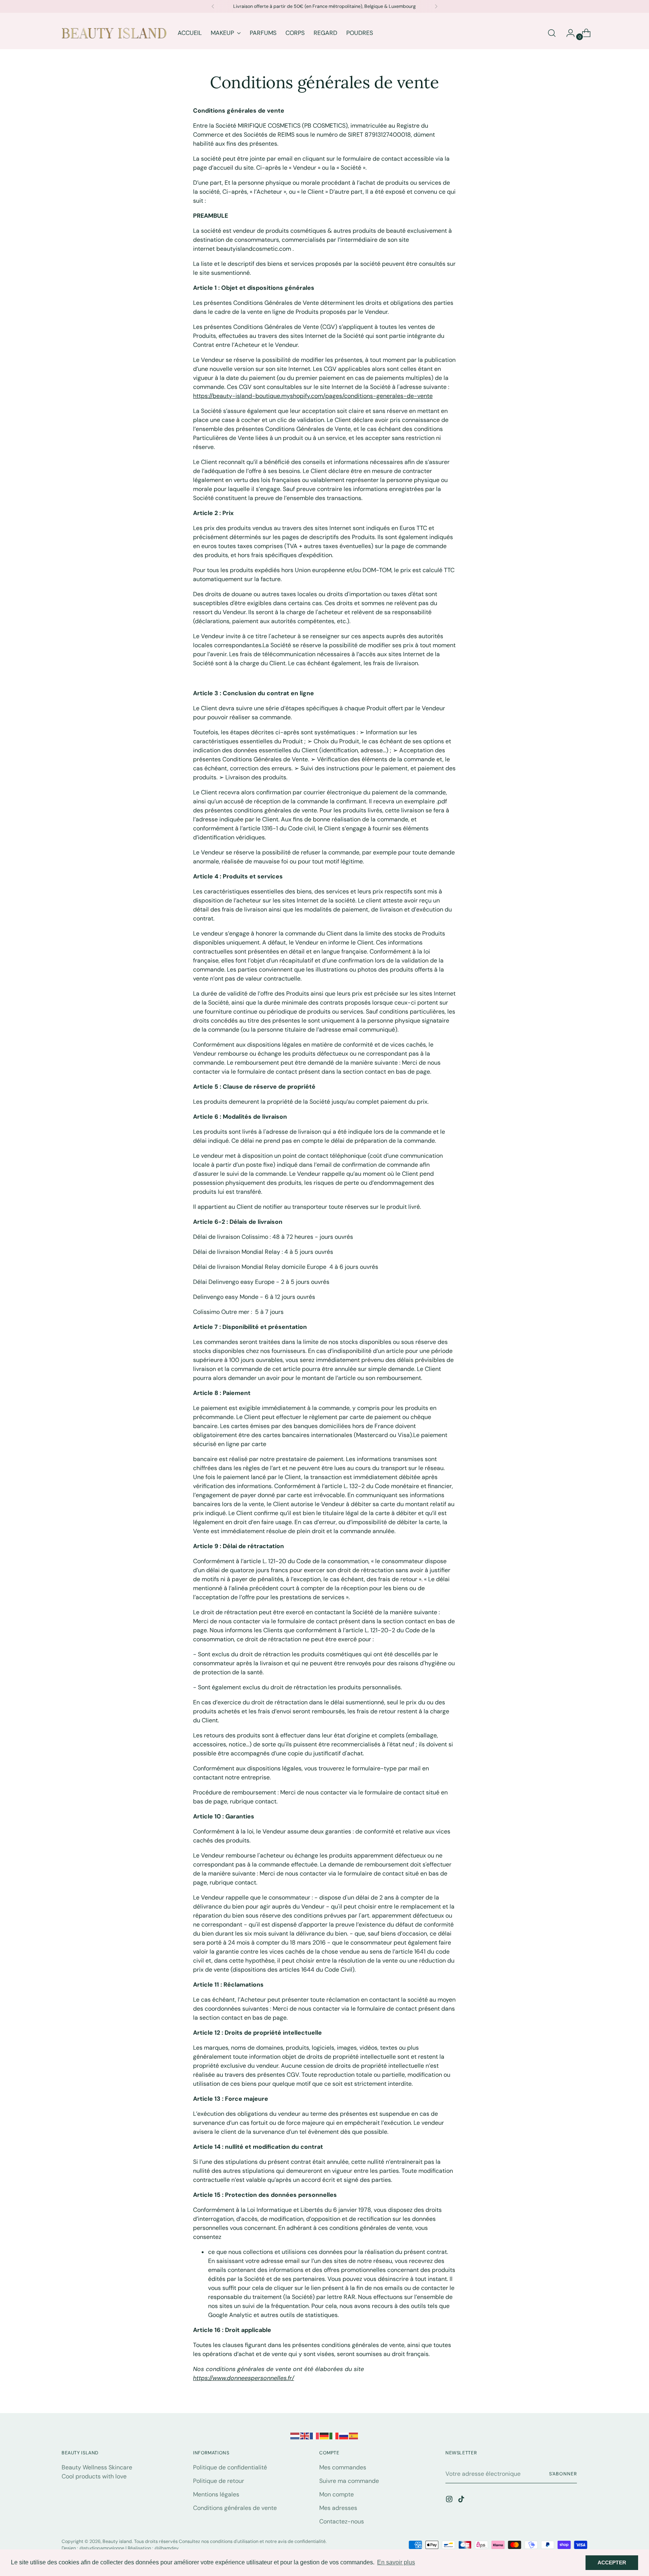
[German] (324, 2435)
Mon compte (337, 2494)
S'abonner (563, 2474)
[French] (315, 2435)
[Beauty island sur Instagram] (450, 2500)
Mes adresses (338, 2508)
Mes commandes (343, 2467)
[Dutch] (295, 2435)
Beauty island (117, 2541)
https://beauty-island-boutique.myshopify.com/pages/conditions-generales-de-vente (313, 396)
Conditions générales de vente (235, 2508)
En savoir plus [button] (396, 2562)
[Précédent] (213, 6)
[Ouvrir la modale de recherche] (552, 33)
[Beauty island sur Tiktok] (462, 2500)
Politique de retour (219, 2481)
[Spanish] (354, 2435)
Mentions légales (216, 2494)
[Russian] (344, 2435)
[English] (305, 2435)
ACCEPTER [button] (612, 2562)
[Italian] (334, 2435)
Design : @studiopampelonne (94, 2548)
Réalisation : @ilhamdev (153, 2548)
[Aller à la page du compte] (567, 33)
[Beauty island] (114, 33)
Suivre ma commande (349, 2481)
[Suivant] (436, 6)
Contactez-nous (342, 2521)
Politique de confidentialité (230, 2467)
